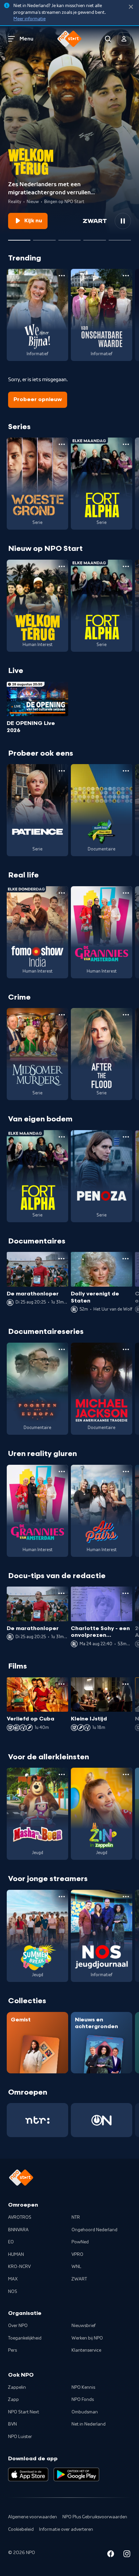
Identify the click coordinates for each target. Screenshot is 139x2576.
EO (11, 2242)
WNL (76, 2267)
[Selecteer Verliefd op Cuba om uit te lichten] (94, 237)
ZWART (79, 2279)
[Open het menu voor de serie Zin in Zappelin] (126, 1774)
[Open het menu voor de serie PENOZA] (126, 1137)
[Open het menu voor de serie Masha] (62, 1774)
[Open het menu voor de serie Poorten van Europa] (62, 1349)
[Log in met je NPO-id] (124, 39)
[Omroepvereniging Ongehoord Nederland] (102, 2120)
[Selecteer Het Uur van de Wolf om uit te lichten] (69, 237)
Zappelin (17, 2387)
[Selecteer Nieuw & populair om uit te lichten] (120, 237)
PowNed (80, 2242)
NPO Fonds (83, 2400)
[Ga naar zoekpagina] (108, 39)
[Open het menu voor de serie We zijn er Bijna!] (62, 276)
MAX (13, 2279)
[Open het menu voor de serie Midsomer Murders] (62, 1015)
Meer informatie (30, 19)
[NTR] (37, 2120)
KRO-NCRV (19, 2267)
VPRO (77, 2255)
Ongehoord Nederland (94, 2230)
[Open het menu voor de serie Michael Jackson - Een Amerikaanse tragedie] (126, 1349)
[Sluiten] (131, 7)
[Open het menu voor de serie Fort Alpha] (126, 444)
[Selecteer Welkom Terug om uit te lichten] (19, 237)
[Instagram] (127, 2555)
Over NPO (18, 2326)
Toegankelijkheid (25, 2338)
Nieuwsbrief (84, 2326)
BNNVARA (18, 2230)
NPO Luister (20, 2437)
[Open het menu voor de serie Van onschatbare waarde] (126, 276)
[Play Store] (76, 2474)
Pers (12, 2350)
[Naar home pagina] (69, 39)
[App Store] (28, 2474)
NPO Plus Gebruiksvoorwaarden (95, 2517)
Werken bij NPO (87, 2338)
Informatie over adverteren (66, 2529)
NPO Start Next (24, 2412)
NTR (76, 2217)
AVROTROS (20, 2217)
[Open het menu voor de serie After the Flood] (126, 1015)
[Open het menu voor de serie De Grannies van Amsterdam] (126, 893)
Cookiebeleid (21, 2529)
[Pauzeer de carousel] (123, 221)
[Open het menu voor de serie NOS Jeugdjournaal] (126, 1897)
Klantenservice (86, 2350)
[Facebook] (111, 2555)
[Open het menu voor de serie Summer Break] (62, 1897)
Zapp (13, 2400)
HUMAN (16, 2255)
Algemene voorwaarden (33, 2517)
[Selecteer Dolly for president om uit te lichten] (44, 237)
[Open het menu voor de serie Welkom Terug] (62, 566)
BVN (12, 2424)
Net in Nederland (89, 2424)
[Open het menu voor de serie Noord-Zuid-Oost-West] (126, 771)
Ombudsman (85, 2412)
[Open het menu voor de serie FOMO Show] (62, 893)
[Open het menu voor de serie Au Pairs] (126, 1472)
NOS (13, 2292)
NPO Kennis (83, 2387)
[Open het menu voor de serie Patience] (62, 771)
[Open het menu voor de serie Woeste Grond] (62, 444)
